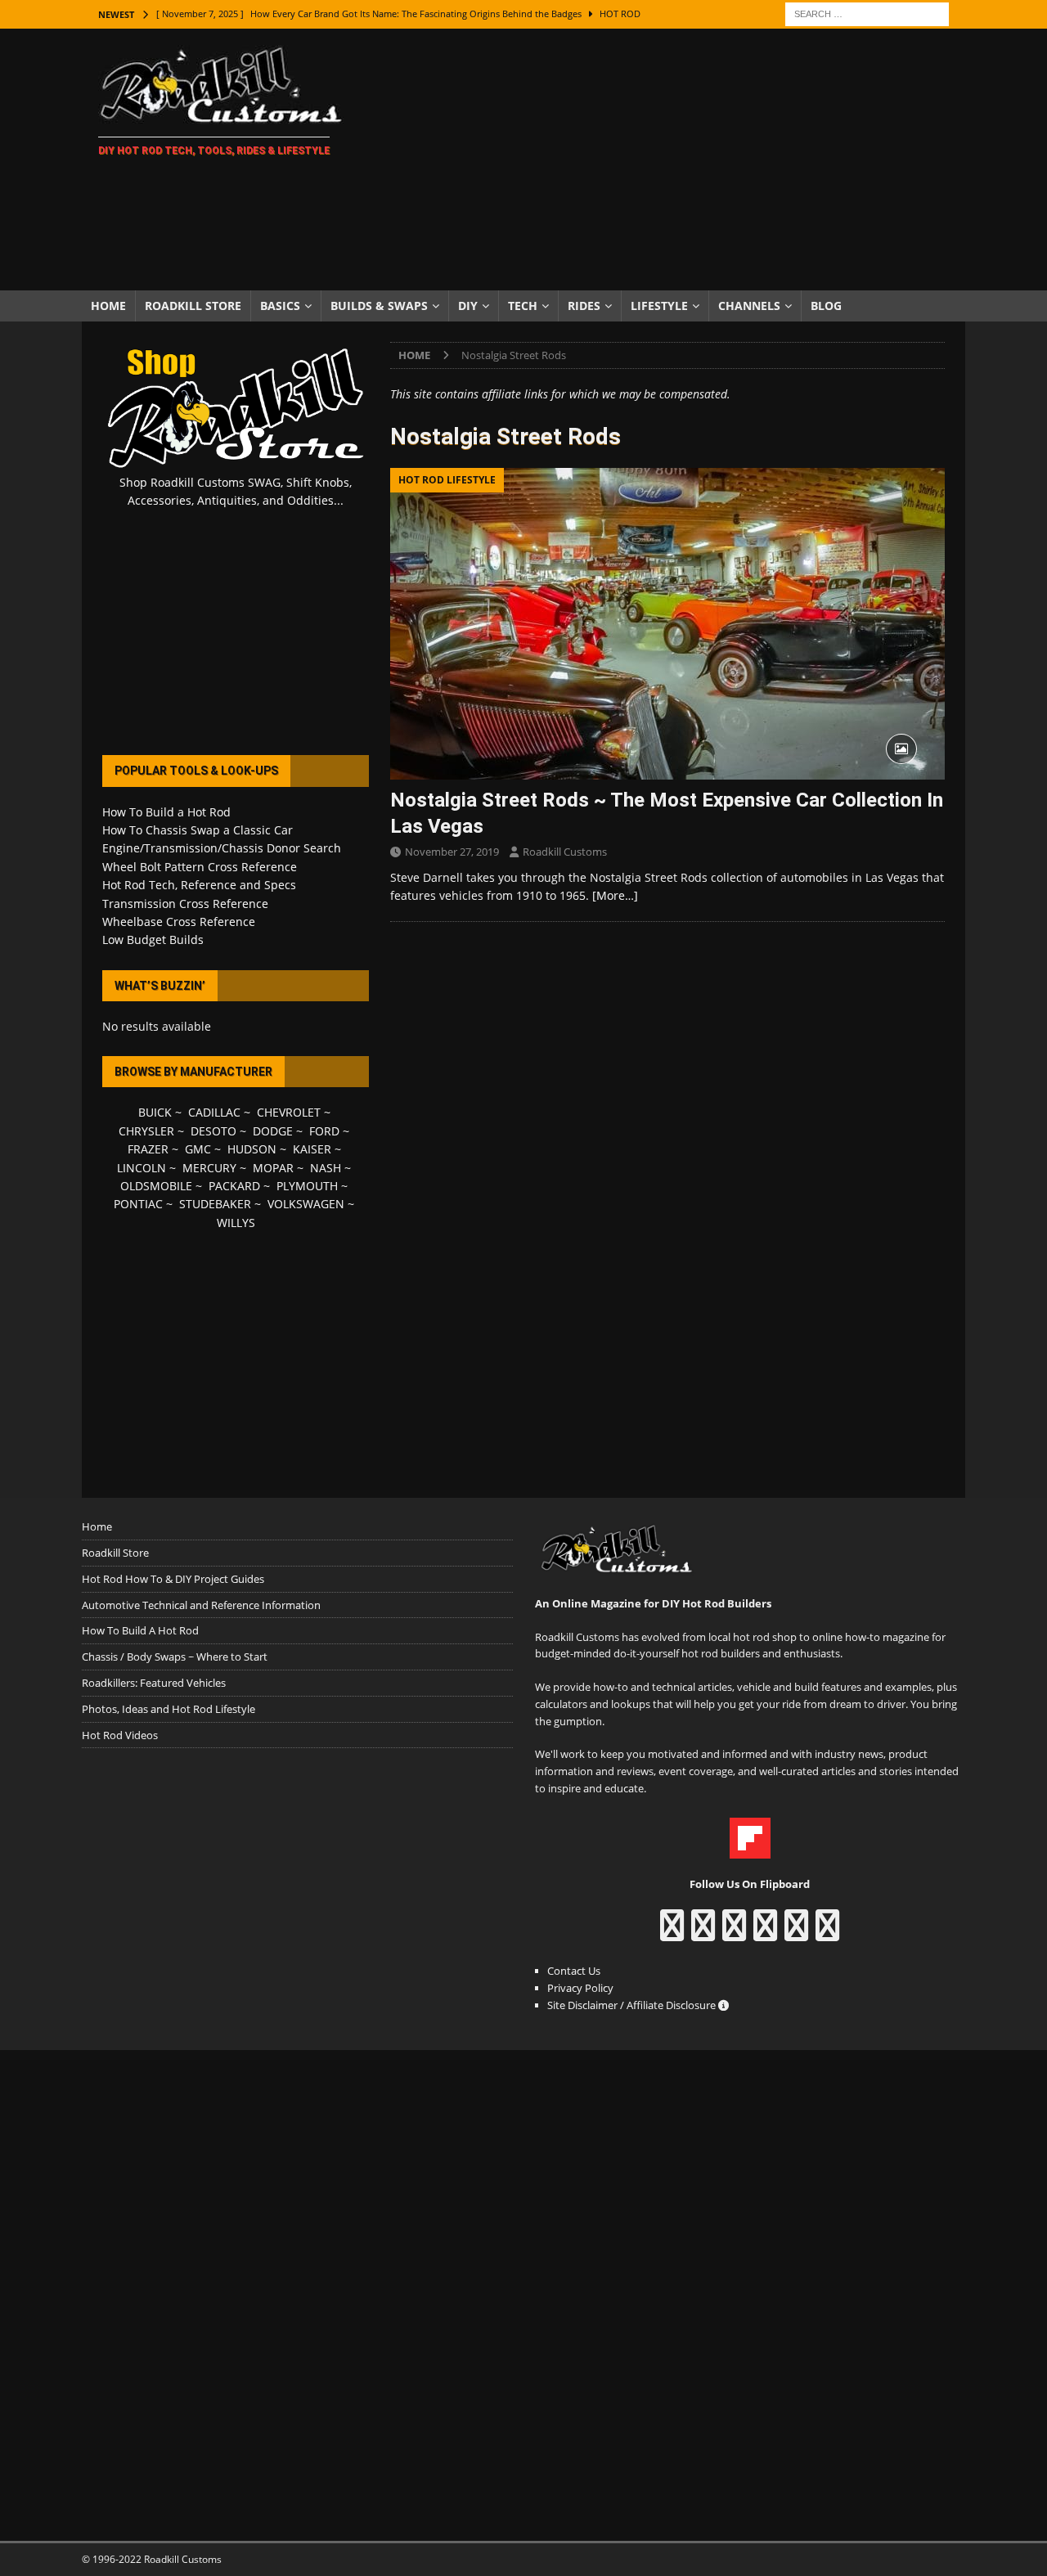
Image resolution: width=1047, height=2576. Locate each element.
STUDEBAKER (215, 1204)
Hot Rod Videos (120, 1735)
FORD (324, 1131)
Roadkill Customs (565, 852)
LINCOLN (142, 1168)
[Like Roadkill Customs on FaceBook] (672, 1933)
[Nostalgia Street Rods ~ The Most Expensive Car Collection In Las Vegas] (667, 624)
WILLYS (236, 1223)
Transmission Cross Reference (185, 904)
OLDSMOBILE (156, 1186)
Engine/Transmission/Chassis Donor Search (222, 848)
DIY (468, 306)
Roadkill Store (193, 306)
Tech (523, 306)
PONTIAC (138, 1204)
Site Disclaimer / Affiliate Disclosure (633, 2005)
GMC (198, 1149)
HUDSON (252, 1149)
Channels (749, 306)
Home (108, 306)
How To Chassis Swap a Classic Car (198, 830)
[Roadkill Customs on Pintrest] (734, 1933)
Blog (826, 306)
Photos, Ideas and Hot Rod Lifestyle (169, 1709)
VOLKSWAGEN (306, 1204)
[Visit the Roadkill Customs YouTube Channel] (827, 1933)
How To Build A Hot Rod (140, 1630)
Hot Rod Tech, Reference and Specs (199, 885)
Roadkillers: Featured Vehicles (154, 1683)
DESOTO (213, 1131)
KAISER (312, 1149)
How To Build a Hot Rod (166, 812)
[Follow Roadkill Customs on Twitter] (796, 1933)
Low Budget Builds (153, 940)
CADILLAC (214, 1112)
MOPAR (273, 1168)
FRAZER (148, 1149)
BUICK (155, 1112)
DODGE (273, 1131)
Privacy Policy (580, 1988)
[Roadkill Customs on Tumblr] (765, 1933)
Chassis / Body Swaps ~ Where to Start (175, 1657)
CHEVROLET (289, 1112)
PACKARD (234, 1186)
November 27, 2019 (452, 852)
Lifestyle (659, 306)
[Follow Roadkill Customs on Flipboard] (750, 1850)
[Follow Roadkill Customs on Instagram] (703, 1933)
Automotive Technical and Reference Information (201, 1605)
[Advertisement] (666, 160)
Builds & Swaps (379, 306)
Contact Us (574, 1971)
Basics (280, 306)
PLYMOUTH (307, 1186)
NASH (326, 1168)
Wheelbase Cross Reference (179, 922)
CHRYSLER (146, 1131)
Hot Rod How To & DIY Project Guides (173, 1579)
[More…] (615, 895)
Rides (584, 306)
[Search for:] (867, 13)
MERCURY (209, 1168)
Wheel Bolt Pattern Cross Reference (200, 867)
